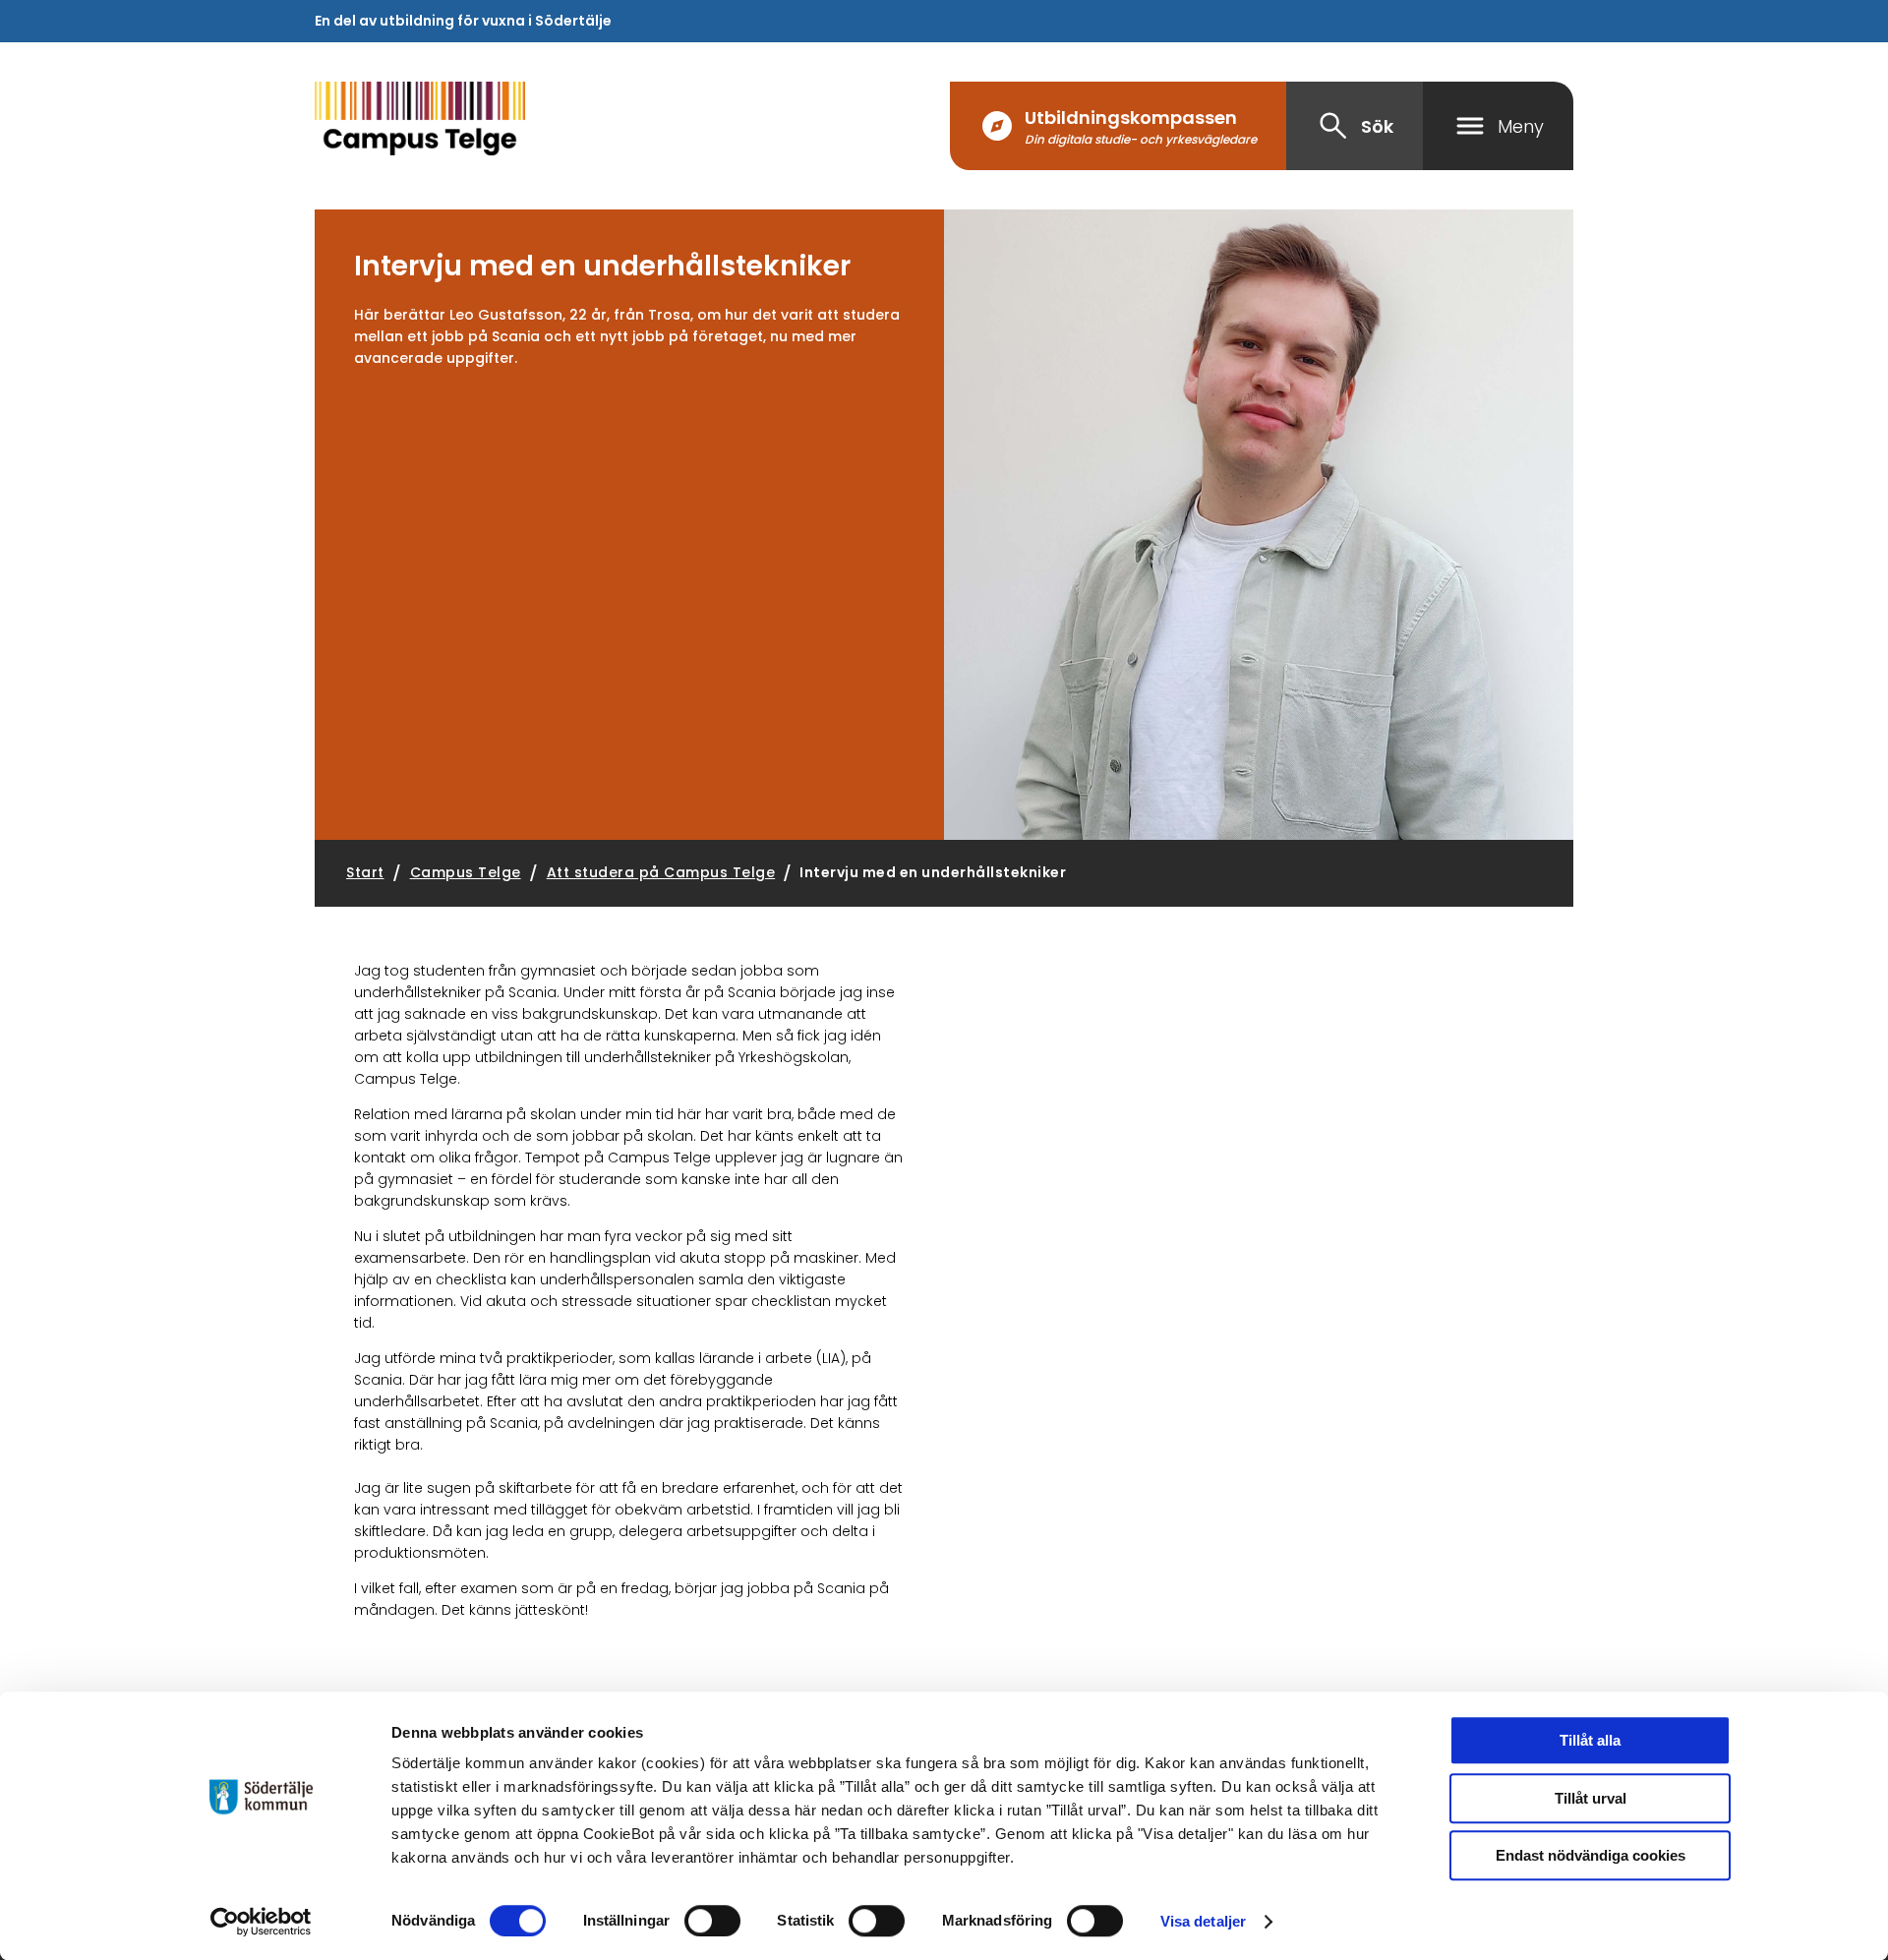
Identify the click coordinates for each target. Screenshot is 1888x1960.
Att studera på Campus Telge (661, 872)
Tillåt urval (1591, 1798)
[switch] (712, 1921)
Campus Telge (466, 872)
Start (365, 872)
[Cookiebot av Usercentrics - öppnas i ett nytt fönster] (261, 1922)
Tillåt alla (1590, 1740)
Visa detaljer (1203, 1921)
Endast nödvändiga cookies (1591, 1855)
